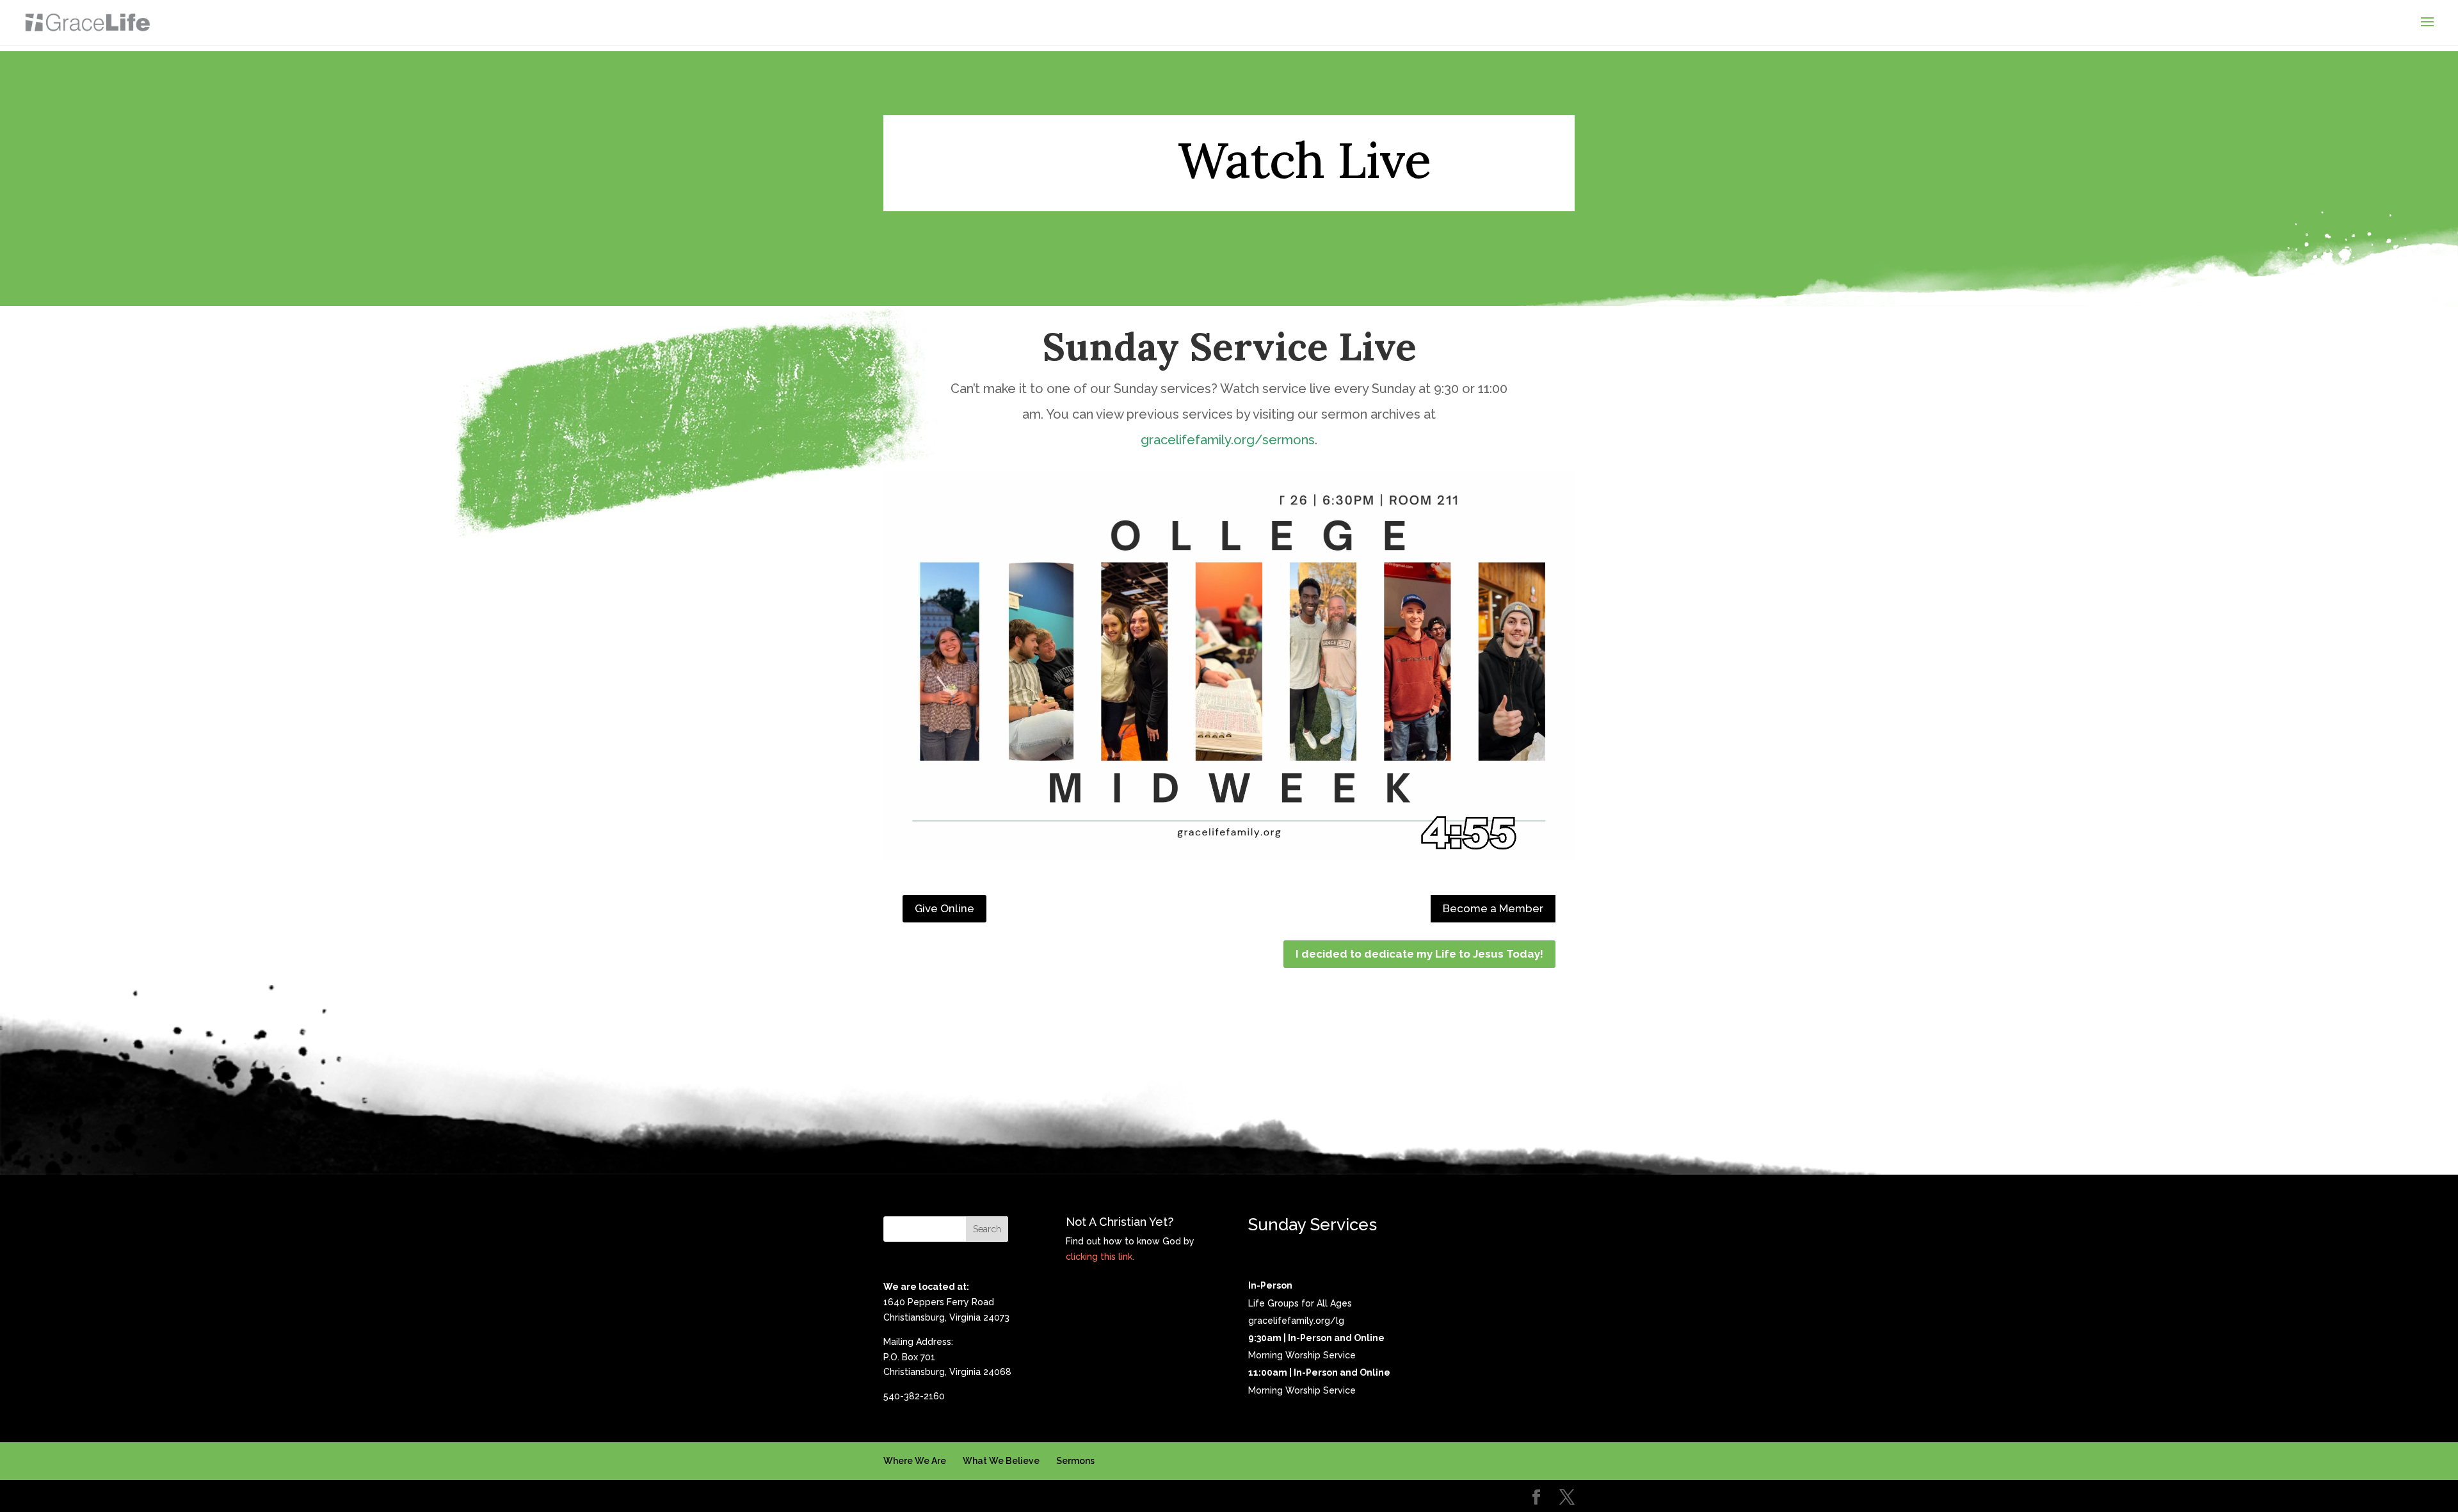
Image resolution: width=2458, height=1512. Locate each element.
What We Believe (1001, 1461)
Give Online (944, 908)
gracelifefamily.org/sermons (1228, 440)
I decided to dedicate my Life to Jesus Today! (1419, 954)
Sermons (1075, 1461)
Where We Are (915, 1461)
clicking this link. (1100, 1257)
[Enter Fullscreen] (1549, 835)
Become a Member (1493, 908)
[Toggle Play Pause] (1229, 666)
